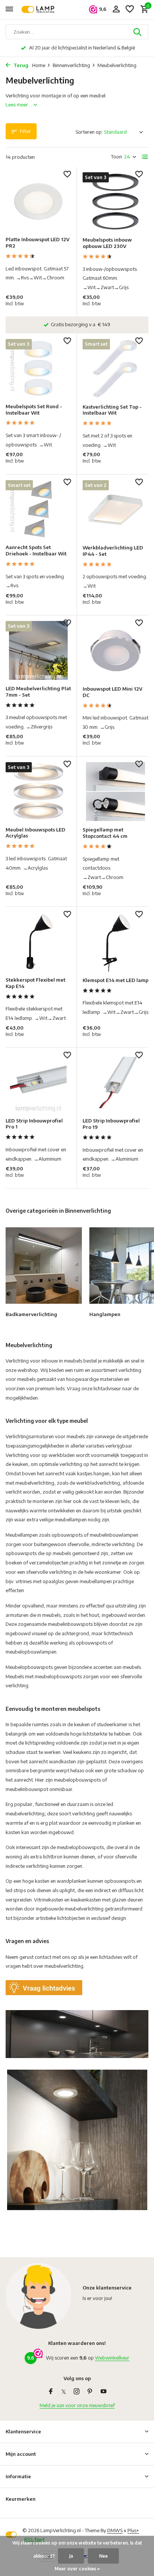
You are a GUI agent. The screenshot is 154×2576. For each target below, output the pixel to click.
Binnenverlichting (71, 65)
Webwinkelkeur (112, 2358)
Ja (71, 2556)
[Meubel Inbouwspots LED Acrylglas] (38, 792)
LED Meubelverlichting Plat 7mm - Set (38, 692)
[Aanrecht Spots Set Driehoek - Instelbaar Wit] (38, 510)
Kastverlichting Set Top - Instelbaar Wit (112, 410)
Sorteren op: (89, 132)
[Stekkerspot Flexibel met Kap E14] (38, 942)
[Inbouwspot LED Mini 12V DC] (115, 650)
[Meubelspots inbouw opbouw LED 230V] (115, 202)
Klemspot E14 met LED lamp (115, 980)
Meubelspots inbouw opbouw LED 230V (107, 243)
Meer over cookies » (77, 2569)
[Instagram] (77, 2392)
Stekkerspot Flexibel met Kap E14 (36, 983)
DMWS (115, 2530)
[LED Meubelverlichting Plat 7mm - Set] (38, 650)
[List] (145, 157)
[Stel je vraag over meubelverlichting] (44, 1987)
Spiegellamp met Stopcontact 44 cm (105, 833)
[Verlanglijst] (130, 9)
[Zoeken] (138, 32)
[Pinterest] (90, 2392)
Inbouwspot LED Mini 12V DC (113, 692)
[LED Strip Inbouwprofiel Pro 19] (115, 1083)
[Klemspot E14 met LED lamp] (115, 942)
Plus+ (133, 2530)
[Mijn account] (116, 9)
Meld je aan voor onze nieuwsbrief (77, 2405)
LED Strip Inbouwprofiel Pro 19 (111, 1124)
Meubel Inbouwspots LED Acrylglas (36, 833)
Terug (20, 65)
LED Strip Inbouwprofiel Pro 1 (34, 1124)
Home (39, 65)
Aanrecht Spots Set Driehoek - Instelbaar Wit (36, 550)
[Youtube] (104, 2392)
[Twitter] (64, 2392)
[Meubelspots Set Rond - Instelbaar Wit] (38, 368)
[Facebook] (51, 2392)
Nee (103, 2556)
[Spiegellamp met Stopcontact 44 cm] (115, 792)
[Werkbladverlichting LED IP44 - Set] (115, 510)
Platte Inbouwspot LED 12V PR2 (38, 243)
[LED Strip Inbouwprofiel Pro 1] (38, 1083)
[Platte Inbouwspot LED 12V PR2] (38, 202)
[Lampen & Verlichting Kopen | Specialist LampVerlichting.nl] (40, 9)
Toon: (117, 157)
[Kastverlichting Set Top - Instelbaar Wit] (115, 368)
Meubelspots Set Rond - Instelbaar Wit (34, 410)
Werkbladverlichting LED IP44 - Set (113, 551)
